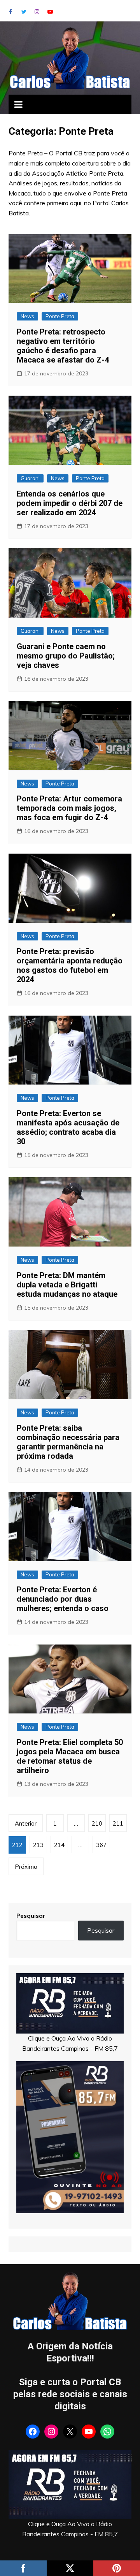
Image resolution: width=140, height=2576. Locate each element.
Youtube (50, 12)
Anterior (26, 1823)
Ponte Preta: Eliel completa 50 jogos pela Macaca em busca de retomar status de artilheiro (70, 1756)
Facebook (10, 12)
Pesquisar (31, 1916)
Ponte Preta (60, 316)
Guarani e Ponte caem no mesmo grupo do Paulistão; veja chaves (66, 656)
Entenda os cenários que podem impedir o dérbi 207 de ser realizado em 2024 (70, 503)
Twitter (24, 12)
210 (97, 1823)
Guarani (30, 478)
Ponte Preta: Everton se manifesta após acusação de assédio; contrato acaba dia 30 (68, 1127)
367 (101, 1845)
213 (38, 1845)
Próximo (26, 1867)
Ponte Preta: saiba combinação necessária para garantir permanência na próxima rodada (68, 1442)
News (27, 316)
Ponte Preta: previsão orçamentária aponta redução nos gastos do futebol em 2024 (70, 965)
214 (59, 1845)
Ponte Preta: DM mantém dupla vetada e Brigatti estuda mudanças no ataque (67, 1285)
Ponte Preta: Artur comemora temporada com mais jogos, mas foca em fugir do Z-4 (69, 808)
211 (118, 1823)
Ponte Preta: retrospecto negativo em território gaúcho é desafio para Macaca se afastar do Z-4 (63, 346)
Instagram (37, 12)
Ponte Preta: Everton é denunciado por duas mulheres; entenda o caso (63, 1599)
